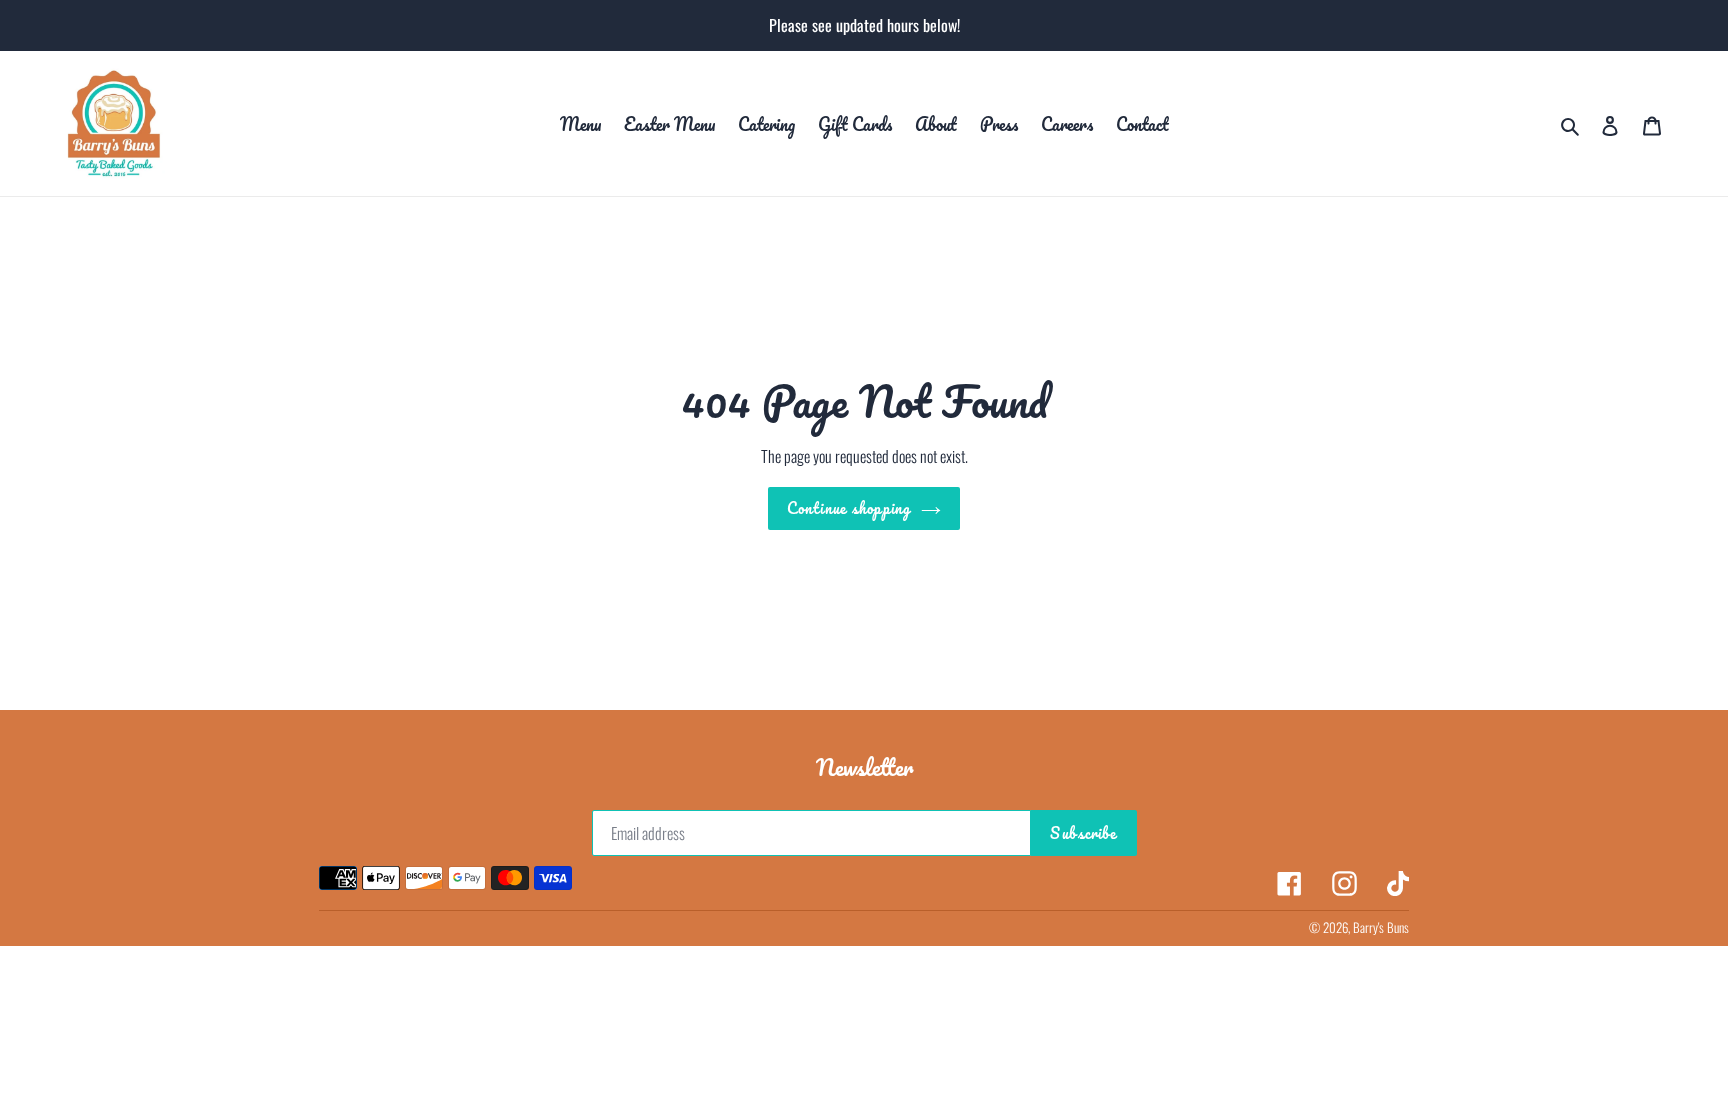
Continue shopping (849, 508)
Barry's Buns (1381, 927)
